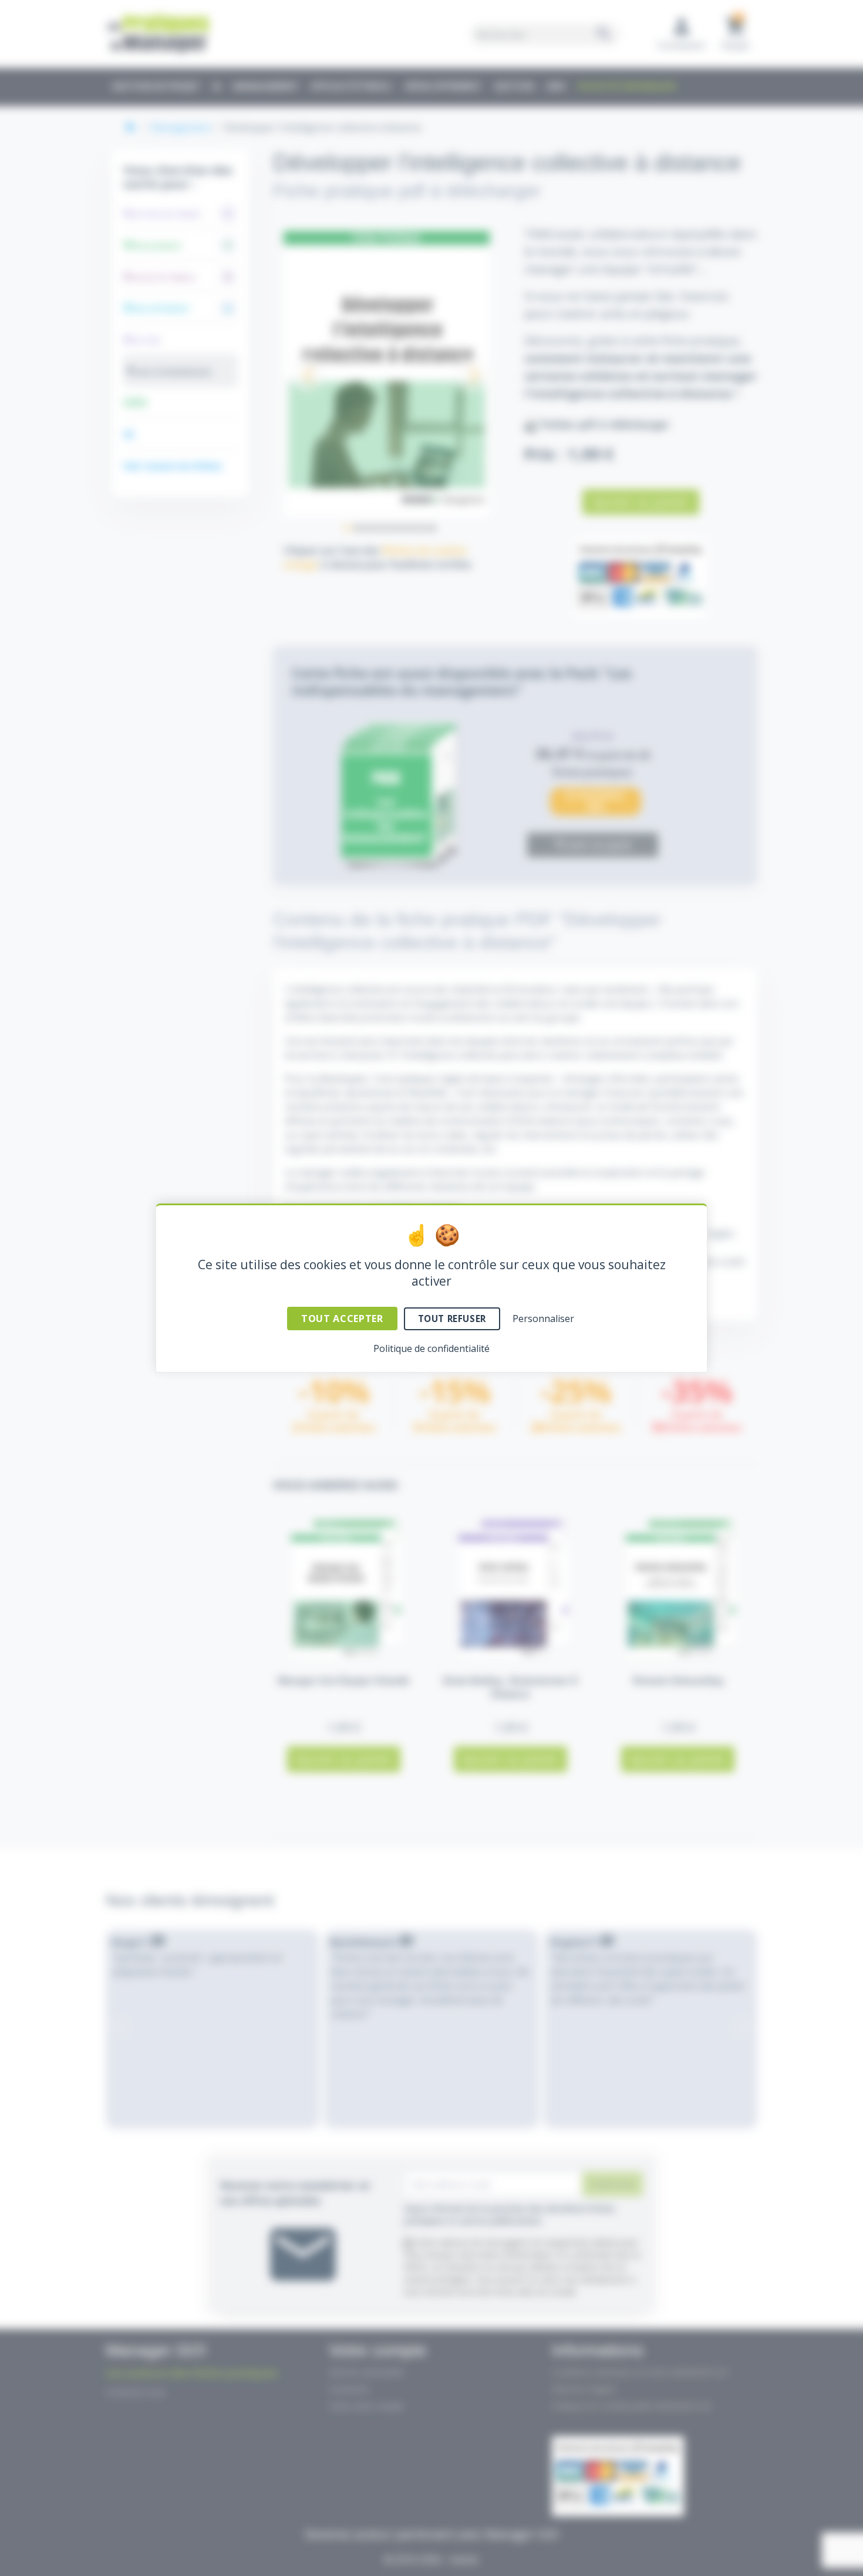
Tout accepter (342, 1319)
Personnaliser (543, 1319)
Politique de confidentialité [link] (431, 1348)
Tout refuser (452, 1319)
